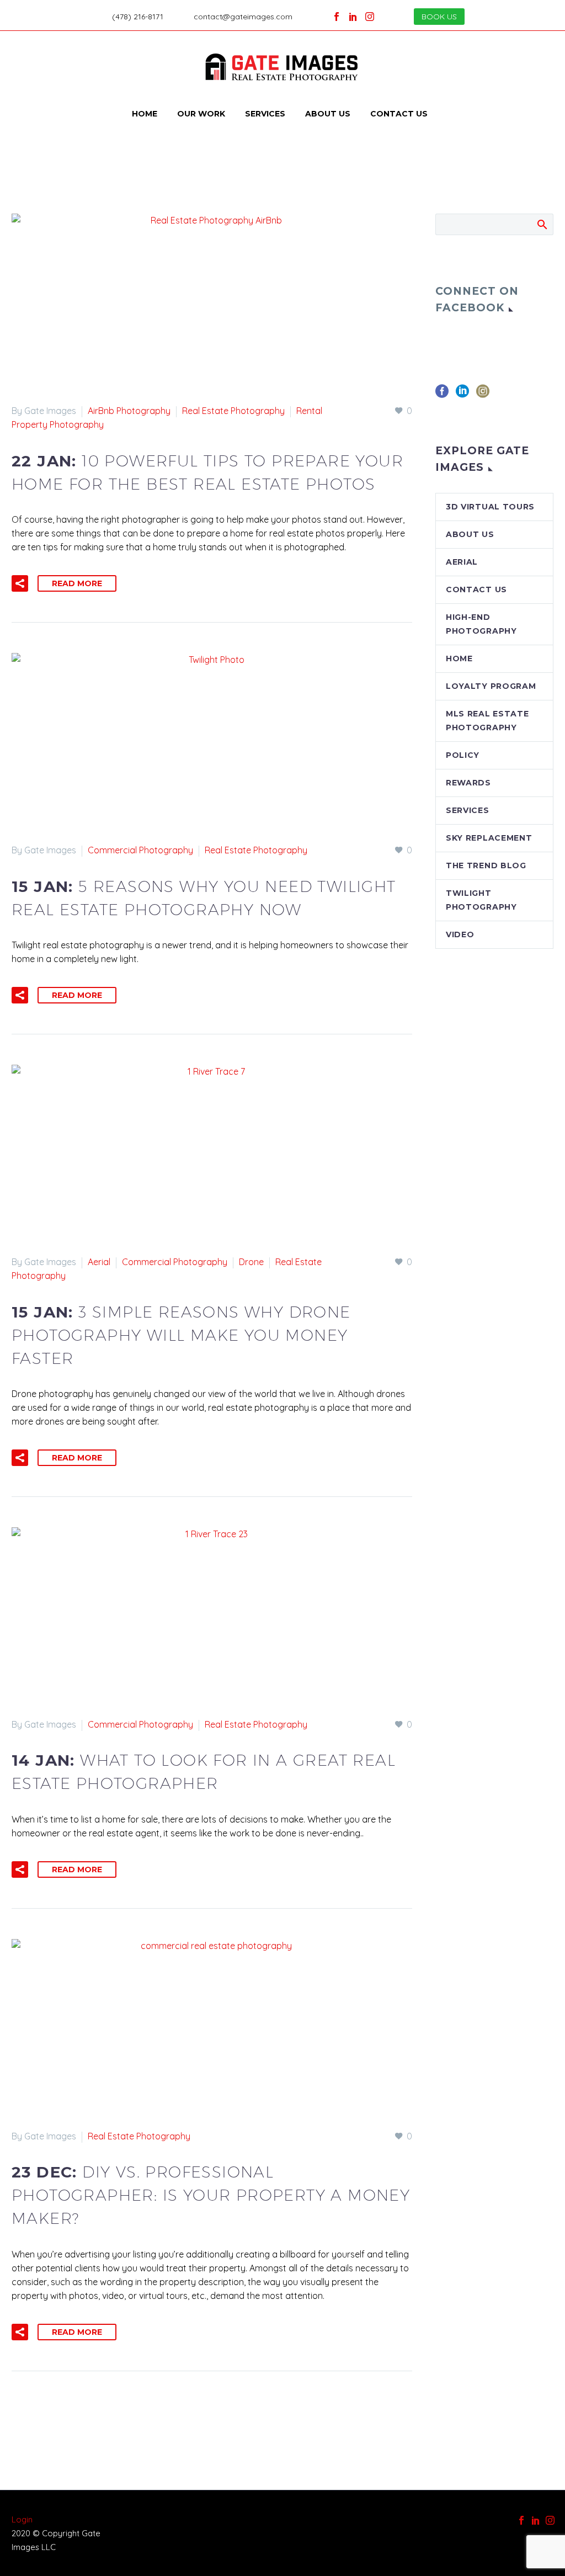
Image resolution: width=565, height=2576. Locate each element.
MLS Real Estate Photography (487, 721)
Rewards (468, 783)
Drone (251, 1262)
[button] (20, 583)
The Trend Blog (486, 865)
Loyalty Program (491, 686)
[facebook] (442, 395)
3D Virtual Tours (490, 507)
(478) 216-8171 (138, 17)
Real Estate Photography (233, 411)
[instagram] (483, 395)
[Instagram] (370, 17)
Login (22, 2519)
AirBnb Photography (129, 411)
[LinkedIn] (353, 17)
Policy (463, 755)
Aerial (99, 1262)
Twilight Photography (481, 900)
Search (542, 224)
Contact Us (399, 114)
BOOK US (439, 17)
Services (265, 114)
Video (460, 934)
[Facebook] (337, 17)
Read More (77, 583)
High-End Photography (481, 624)
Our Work (201, 114)
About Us (328, 114)
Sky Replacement (489, 838)
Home (145, 114)
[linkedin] (462, 395)
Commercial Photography (140, 850)
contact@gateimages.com (243, 17)
